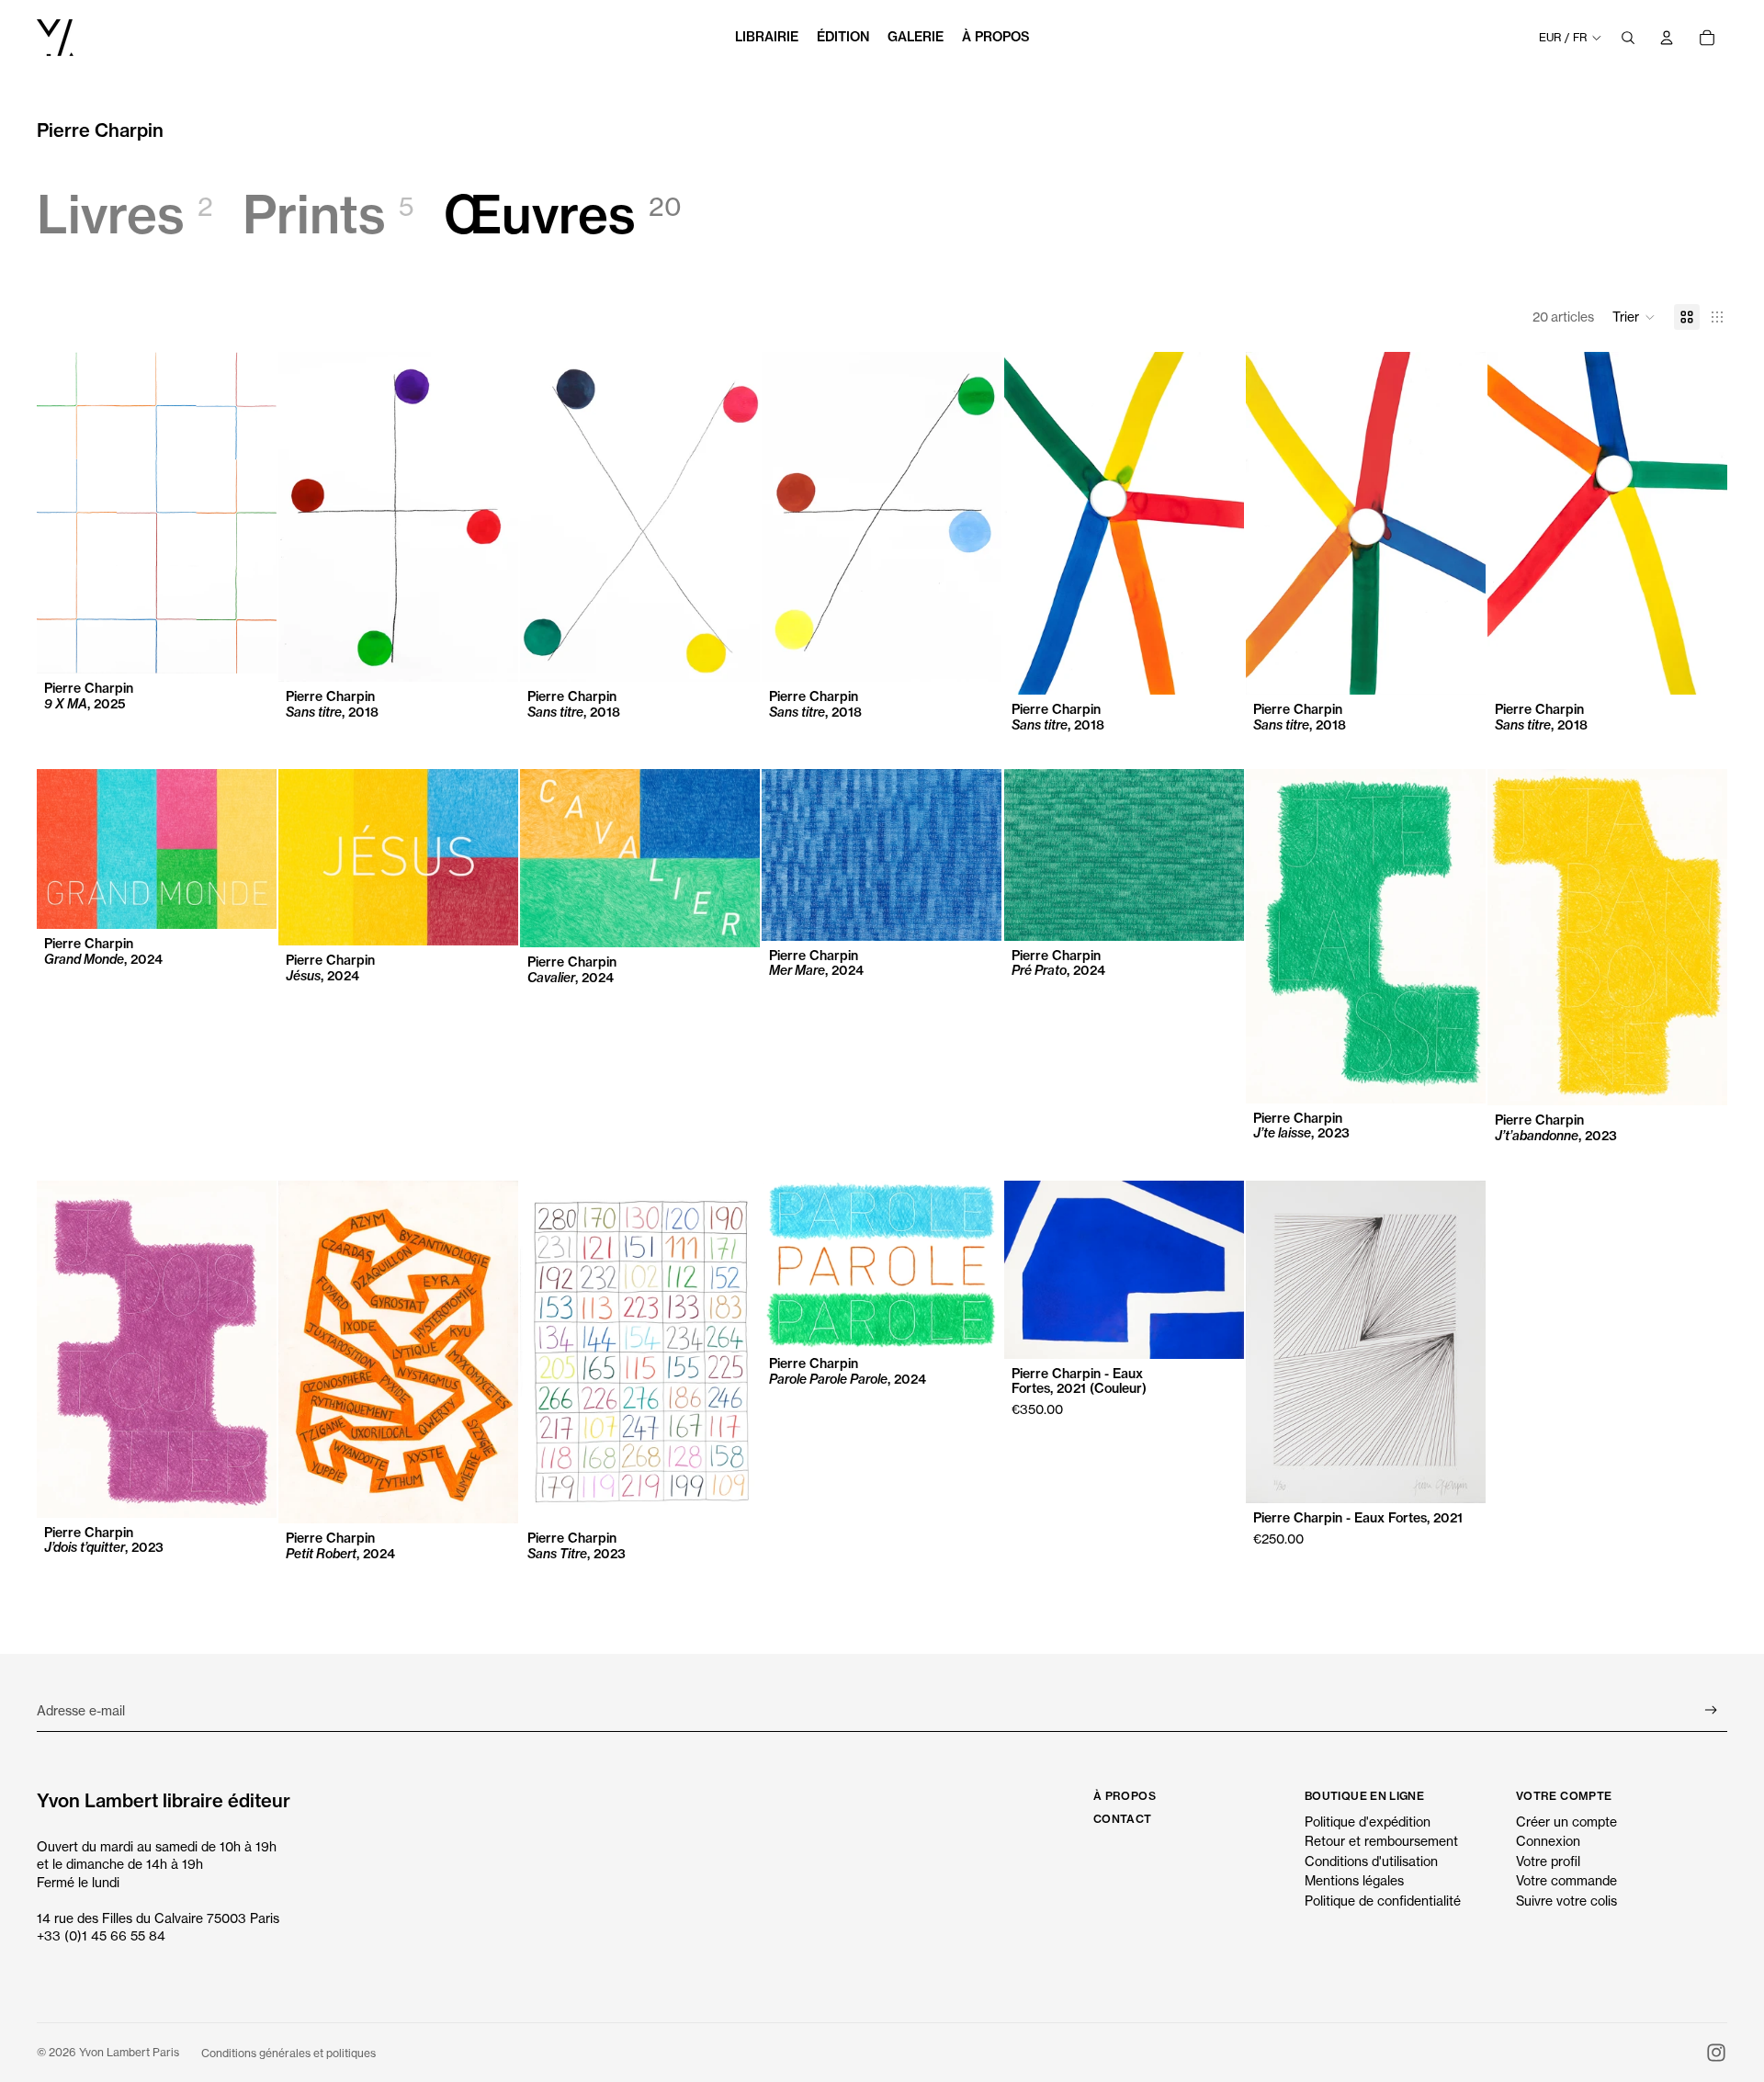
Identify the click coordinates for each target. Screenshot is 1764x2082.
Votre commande (1566, 1880)
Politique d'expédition (1368, 1822)
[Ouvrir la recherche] (1628, 38)
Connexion (1548, 1841)
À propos (1125, 1796)
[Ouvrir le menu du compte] (1667, 38)
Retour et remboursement (1381, 1841)
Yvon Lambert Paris (129, 2052)
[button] (1634, 317)
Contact (1123, 1819)
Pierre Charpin (100, 130)
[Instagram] (1716, 2053)
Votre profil (1548, 1861)
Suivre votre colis (1566, 1901)
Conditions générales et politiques (288, 2053)
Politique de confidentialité (1383, 1901)
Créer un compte (1566, 1822)
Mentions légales (1354, 1880)
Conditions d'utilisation (1371, 1861)
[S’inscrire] (1711, 1710)
